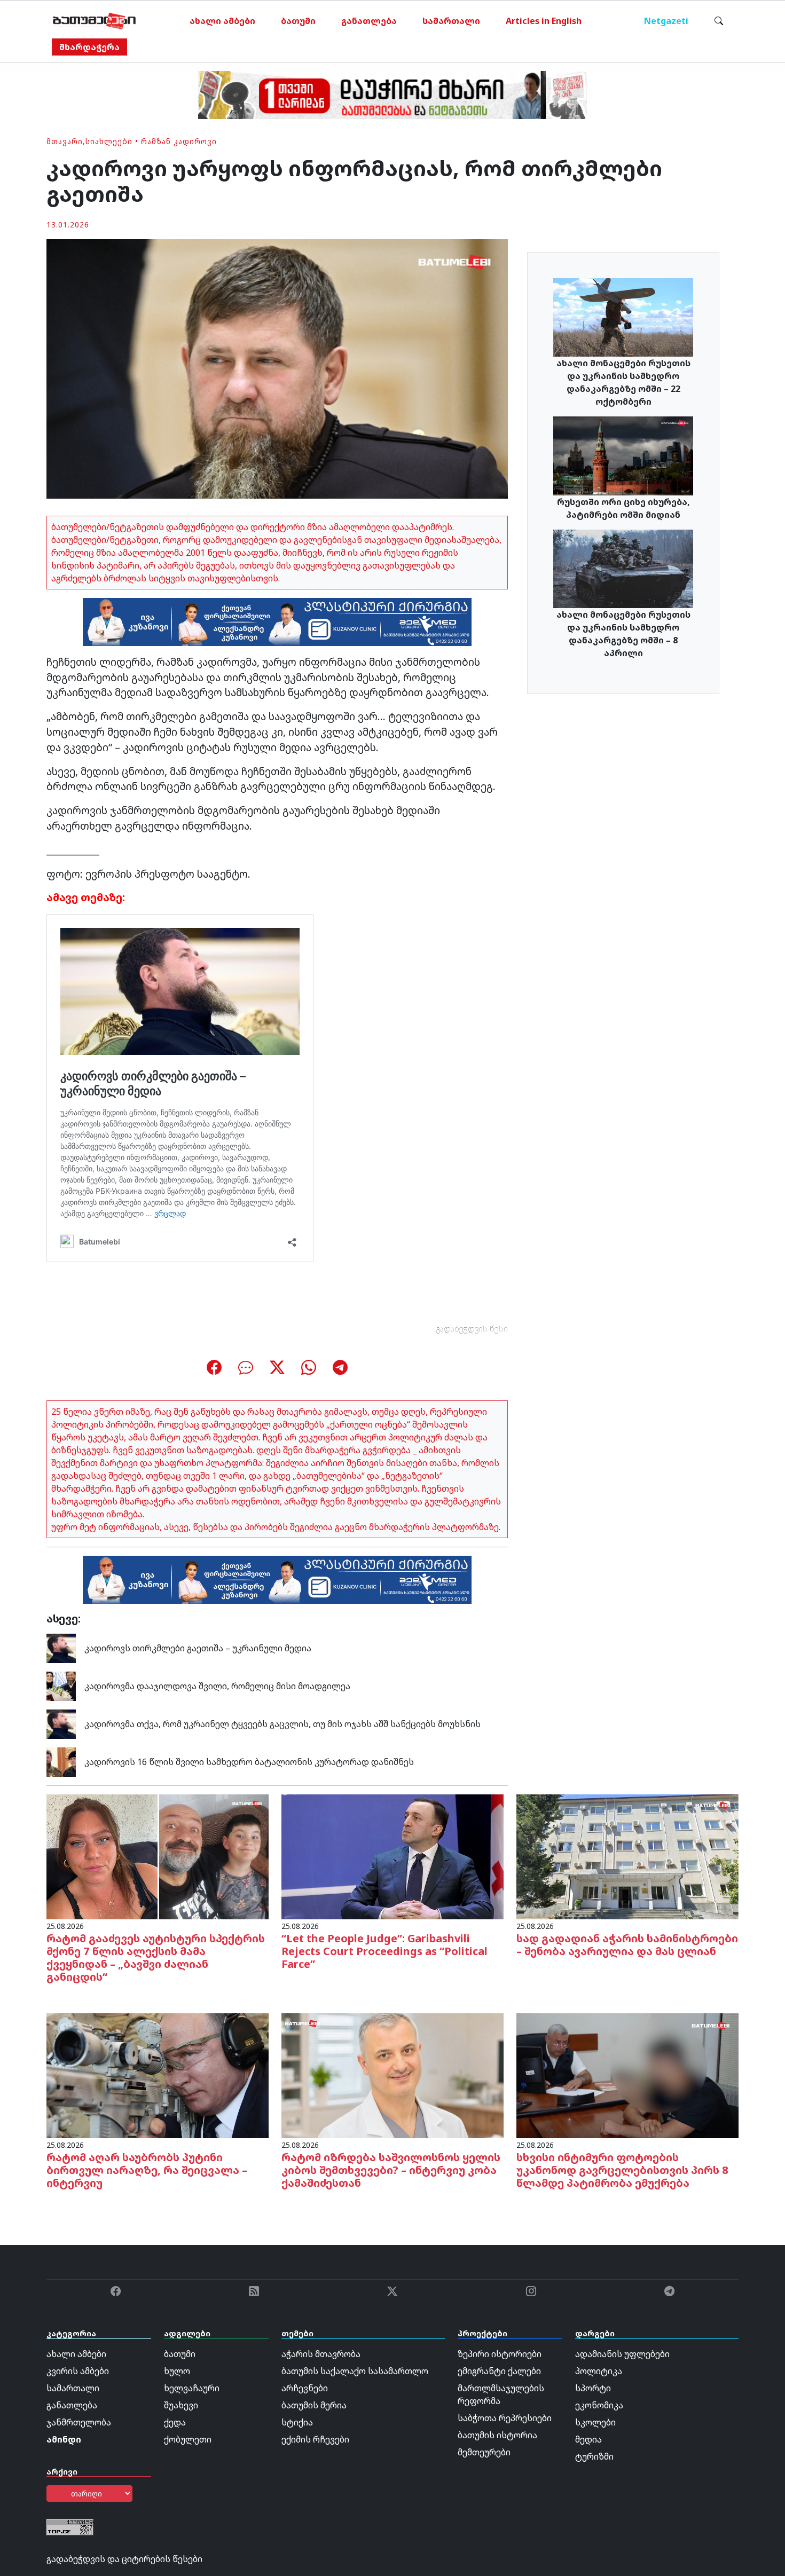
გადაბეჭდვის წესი (472, 1329)
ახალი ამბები (222, 21)
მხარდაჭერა (89, 47)
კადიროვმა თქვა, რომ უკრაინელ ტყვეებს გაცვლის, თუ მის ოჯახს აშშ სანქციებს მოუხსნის (282, 1724)
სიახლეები (109, 141)
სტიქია (297, 2422)
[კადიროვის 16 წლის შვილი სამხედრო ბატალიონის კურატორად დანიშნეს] (61, 1761)
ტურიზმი (594, 2456)
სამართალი (451, 21)
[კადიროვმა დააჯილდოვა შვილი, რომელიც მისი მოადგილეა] (61, 1685)
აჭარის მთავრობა (321, 2354)
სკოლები (595, 2422)
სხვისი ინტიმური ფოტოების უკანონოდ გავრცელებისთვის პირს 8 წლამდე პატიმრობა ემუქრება (622, 2170)
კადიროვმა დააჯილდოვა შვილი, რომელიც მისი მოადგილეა (217, 1686)
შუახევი (181, 2405)
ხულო (177, 2371)
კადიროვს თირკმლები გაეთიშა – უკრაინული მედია (198, 1648)
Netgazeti (666, 21)
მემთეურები (484, 2452)
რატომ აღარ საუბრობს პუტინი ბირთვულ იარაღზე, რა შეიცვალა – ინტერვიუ (147, 2170)
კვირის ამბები (78, 2371)
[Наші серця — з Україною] (94, 21)
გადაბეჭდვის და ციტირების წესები (124, 2559)
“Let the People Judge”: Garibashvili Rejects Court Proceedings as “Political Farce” (384, 1951)
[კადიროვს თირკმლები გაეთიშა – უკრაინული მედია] (61, 1647)
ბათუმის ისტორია (497, 2435)
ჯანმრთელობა (79, 2422)
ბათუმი (298, 21)
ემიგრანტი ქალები (499, 2371)
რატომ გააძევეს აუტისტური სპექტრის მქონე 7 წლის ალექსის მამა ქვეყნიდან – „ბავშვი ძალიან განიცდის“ (156, 1957)
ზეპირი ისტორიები (500, 2354)
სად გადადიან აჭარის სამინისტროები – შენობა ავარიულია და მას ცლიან (627, 1945)
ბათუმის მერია (314, 2405)
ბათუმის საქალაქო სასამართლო (355, 2371)
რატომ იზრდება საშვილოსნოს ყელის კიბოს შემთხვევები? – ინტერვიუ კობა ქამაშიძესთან (391, 2170)
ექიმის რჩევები (315, 2439)
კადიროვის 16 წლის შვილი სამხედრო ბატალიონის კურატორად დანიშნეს (249, 1762)
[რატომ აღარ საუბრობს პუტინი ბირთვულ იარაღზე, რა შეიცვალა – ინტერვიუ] (158, 2075)
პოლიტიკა (599, 2371)
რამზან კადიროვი (179, 141)
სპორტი (593, 2388)
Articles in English (544, 21)
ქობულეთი (188, 2439)
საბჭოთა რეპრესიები (505, 2418)
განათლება (369, 21)
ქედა (175, 2422)
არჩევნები (305, 2388)
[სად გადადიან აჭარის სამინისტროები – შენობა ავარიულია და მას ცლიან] (627, 1856)
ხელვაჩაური (192, 2388)
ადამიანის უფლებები (622, 2354)
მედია (588, 2439)
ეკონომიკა (599, 2405)
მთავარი (65, 141)
